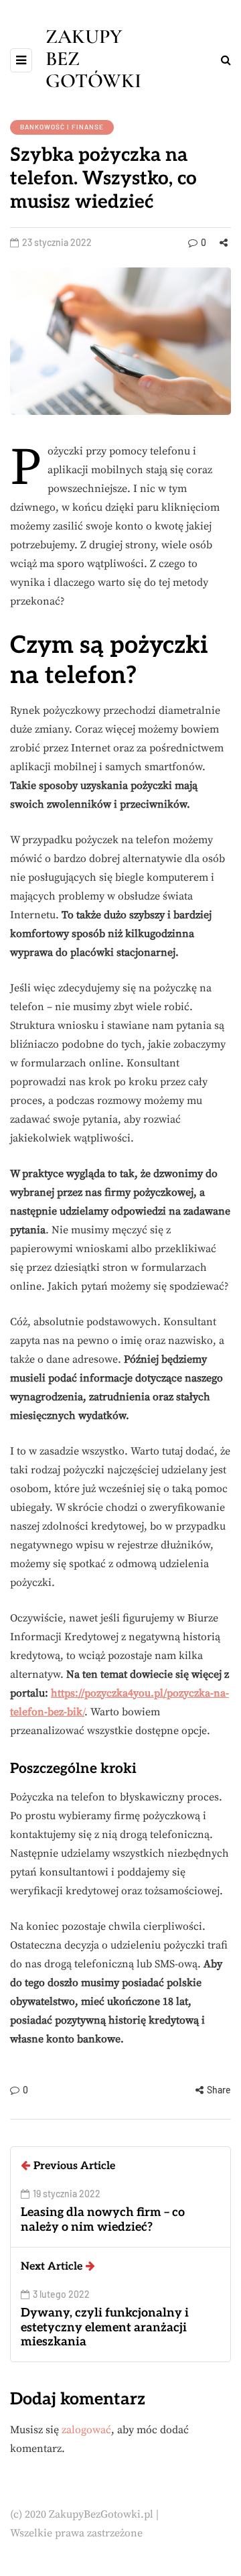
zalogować (86, 2430)
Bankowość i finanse (62, 127)
